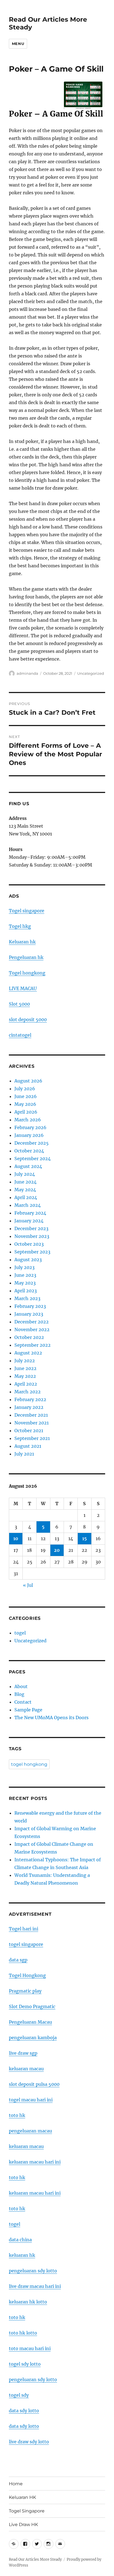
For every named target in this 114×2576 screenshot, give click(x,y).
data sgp (18, 1960)
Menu (18, 44)
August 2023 (28, 1260)
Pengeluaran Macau (30, 2022)
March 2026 (28, 1120)
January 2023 (29, 1314)
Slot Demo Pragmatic (32, 2006)
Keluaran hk (22, 942)
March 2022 (28, 1392)
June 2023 (25, 1275)
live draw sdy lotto (29, 2442)
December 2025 (32, 1143)
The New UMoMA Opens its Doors (51, 1718)
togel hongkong (29, 1764)
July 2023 (24, 1267)
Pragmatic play (25, 1991)
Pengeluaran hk (26, 957)
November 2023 (32, 1236)
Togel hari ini (24, 1929)
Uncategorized (91, 673)
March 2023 (27, 1298)
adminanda (27, 673)
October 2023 (29, 1244)
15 (85, 1538)
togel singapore (26, 1944)
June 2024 (25, 1182)
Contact (23, 1702)
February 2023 (30, 1306)
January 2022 (29, 1407)
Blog (19, 1694)
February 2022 (30, 1399)
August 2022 (28, 1353)
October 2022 (29, 1337)
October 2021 (29, 1431)
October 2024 (29, 1151)
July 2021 (24, 1454)
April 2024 (26, 1197)
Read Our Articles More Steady (35, 2559)
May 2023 (25, 1283)
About (21, 1686)
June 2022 (25, 1368)
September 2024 (33, 1159)
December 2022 (32, 1322)
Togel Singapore (27, 2511)
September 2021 (32, 1438)
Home (16, 2484)
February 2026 (30, 1127)
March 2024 (28, 1205)
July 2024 (25, 1174)
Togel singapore (27, 911)
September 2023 (32, 1252)
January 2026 (29, 1135)
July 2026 (25, 1089)
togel (20, 1633)
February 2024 (30, 1213)
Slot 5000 (19, 1004)
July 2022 (25, 1361)
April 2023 (26, 1291)
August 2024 (28, 1166)
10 (16, 1538)
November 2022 (32, 1329)
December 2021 (31, 1415)
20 (57, 1550)
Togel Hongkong (27, 1975)
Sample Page (28, 1710)
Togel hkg (20, 926)
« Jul (28, 1585)
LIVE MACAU (23, 988)
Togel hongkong (27, 973)
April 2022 (26, 1384)
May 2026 (25, 1104)
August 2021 (28, 1446)
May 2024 (25, 1190)
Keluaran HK (22, 2497)
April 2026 (26, 1112)
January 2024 (29, 1221)
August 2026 (28, 1081)
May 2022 (25, 1376)
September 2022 (33, 1345)
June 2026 (26, 1096)
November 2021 (32, 1423)
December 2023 (31, 1228)
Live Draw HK (23, 2525)
